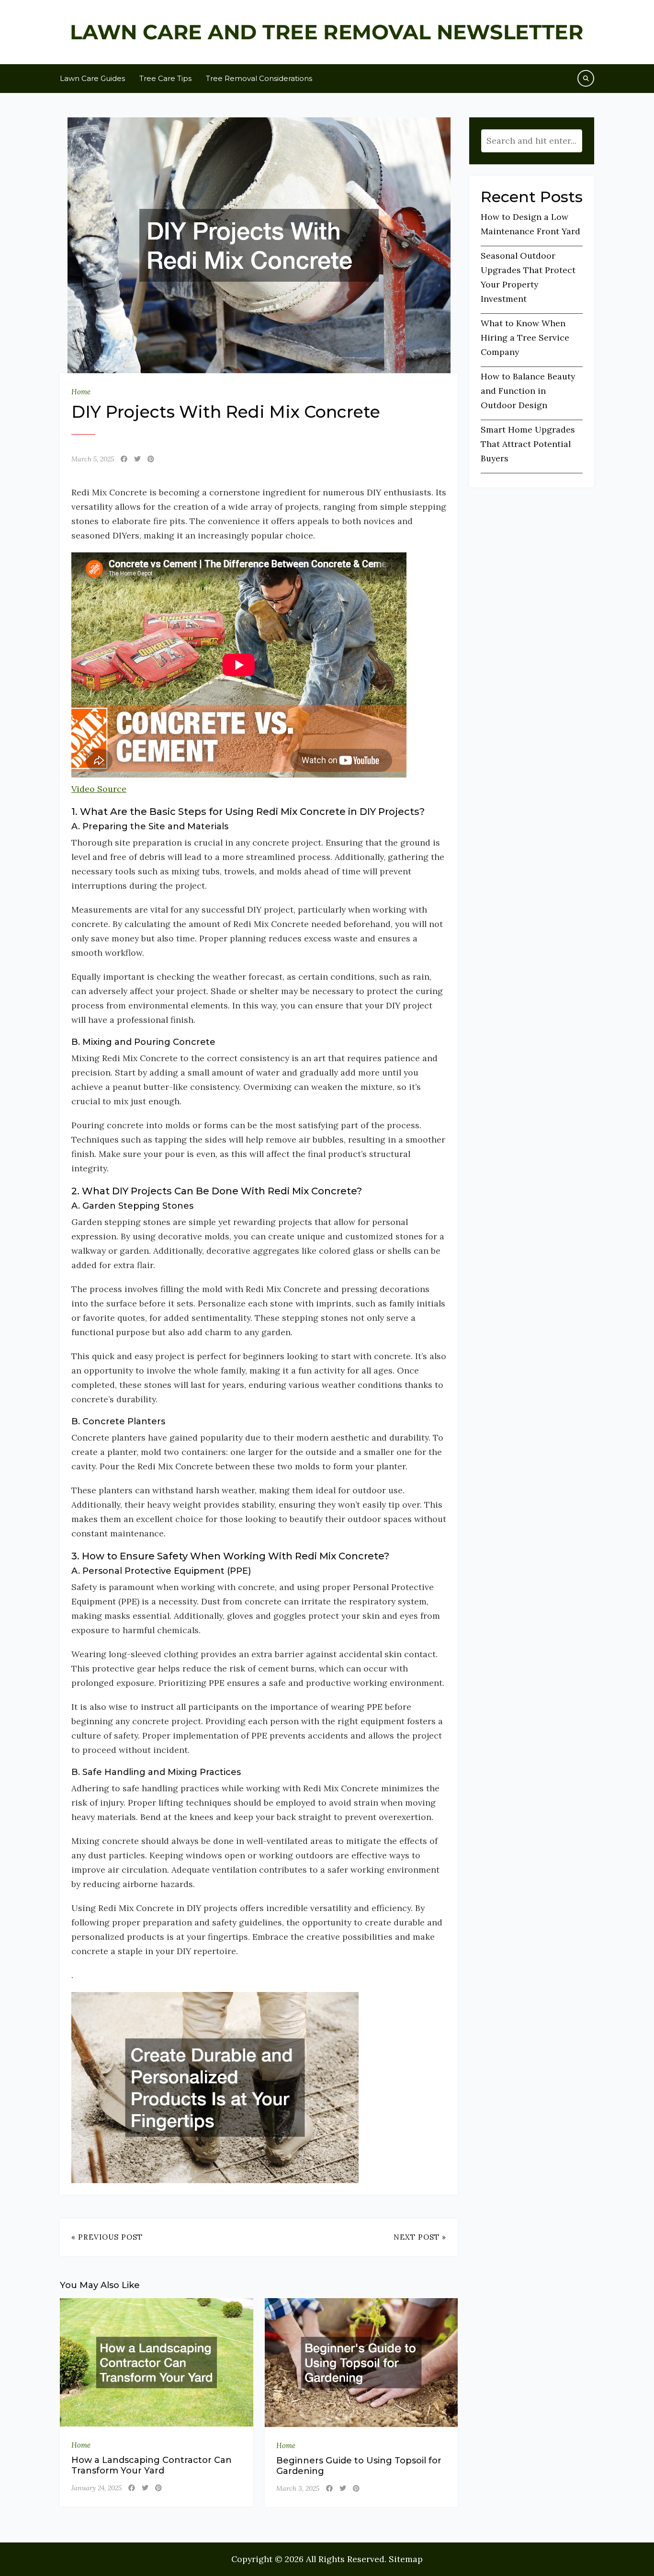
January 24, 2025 (96, 2488)
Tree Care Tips (165, 78)
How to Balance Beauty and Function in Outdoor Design (528, 391)
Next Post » (420, 2237)
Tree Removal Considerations (259, 78)
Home (81, 392)
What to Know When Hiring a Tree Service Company (525, 338)
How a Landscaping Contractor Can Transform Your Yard (152, 2465)
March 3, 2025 (298, 2488)
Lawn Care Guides (92, 78)
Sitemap (406, 2559)
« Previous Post (107, 2237)
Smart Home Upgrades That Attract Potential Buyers (528, 444)
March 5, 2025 (93, 459)
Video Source (99, 789)
